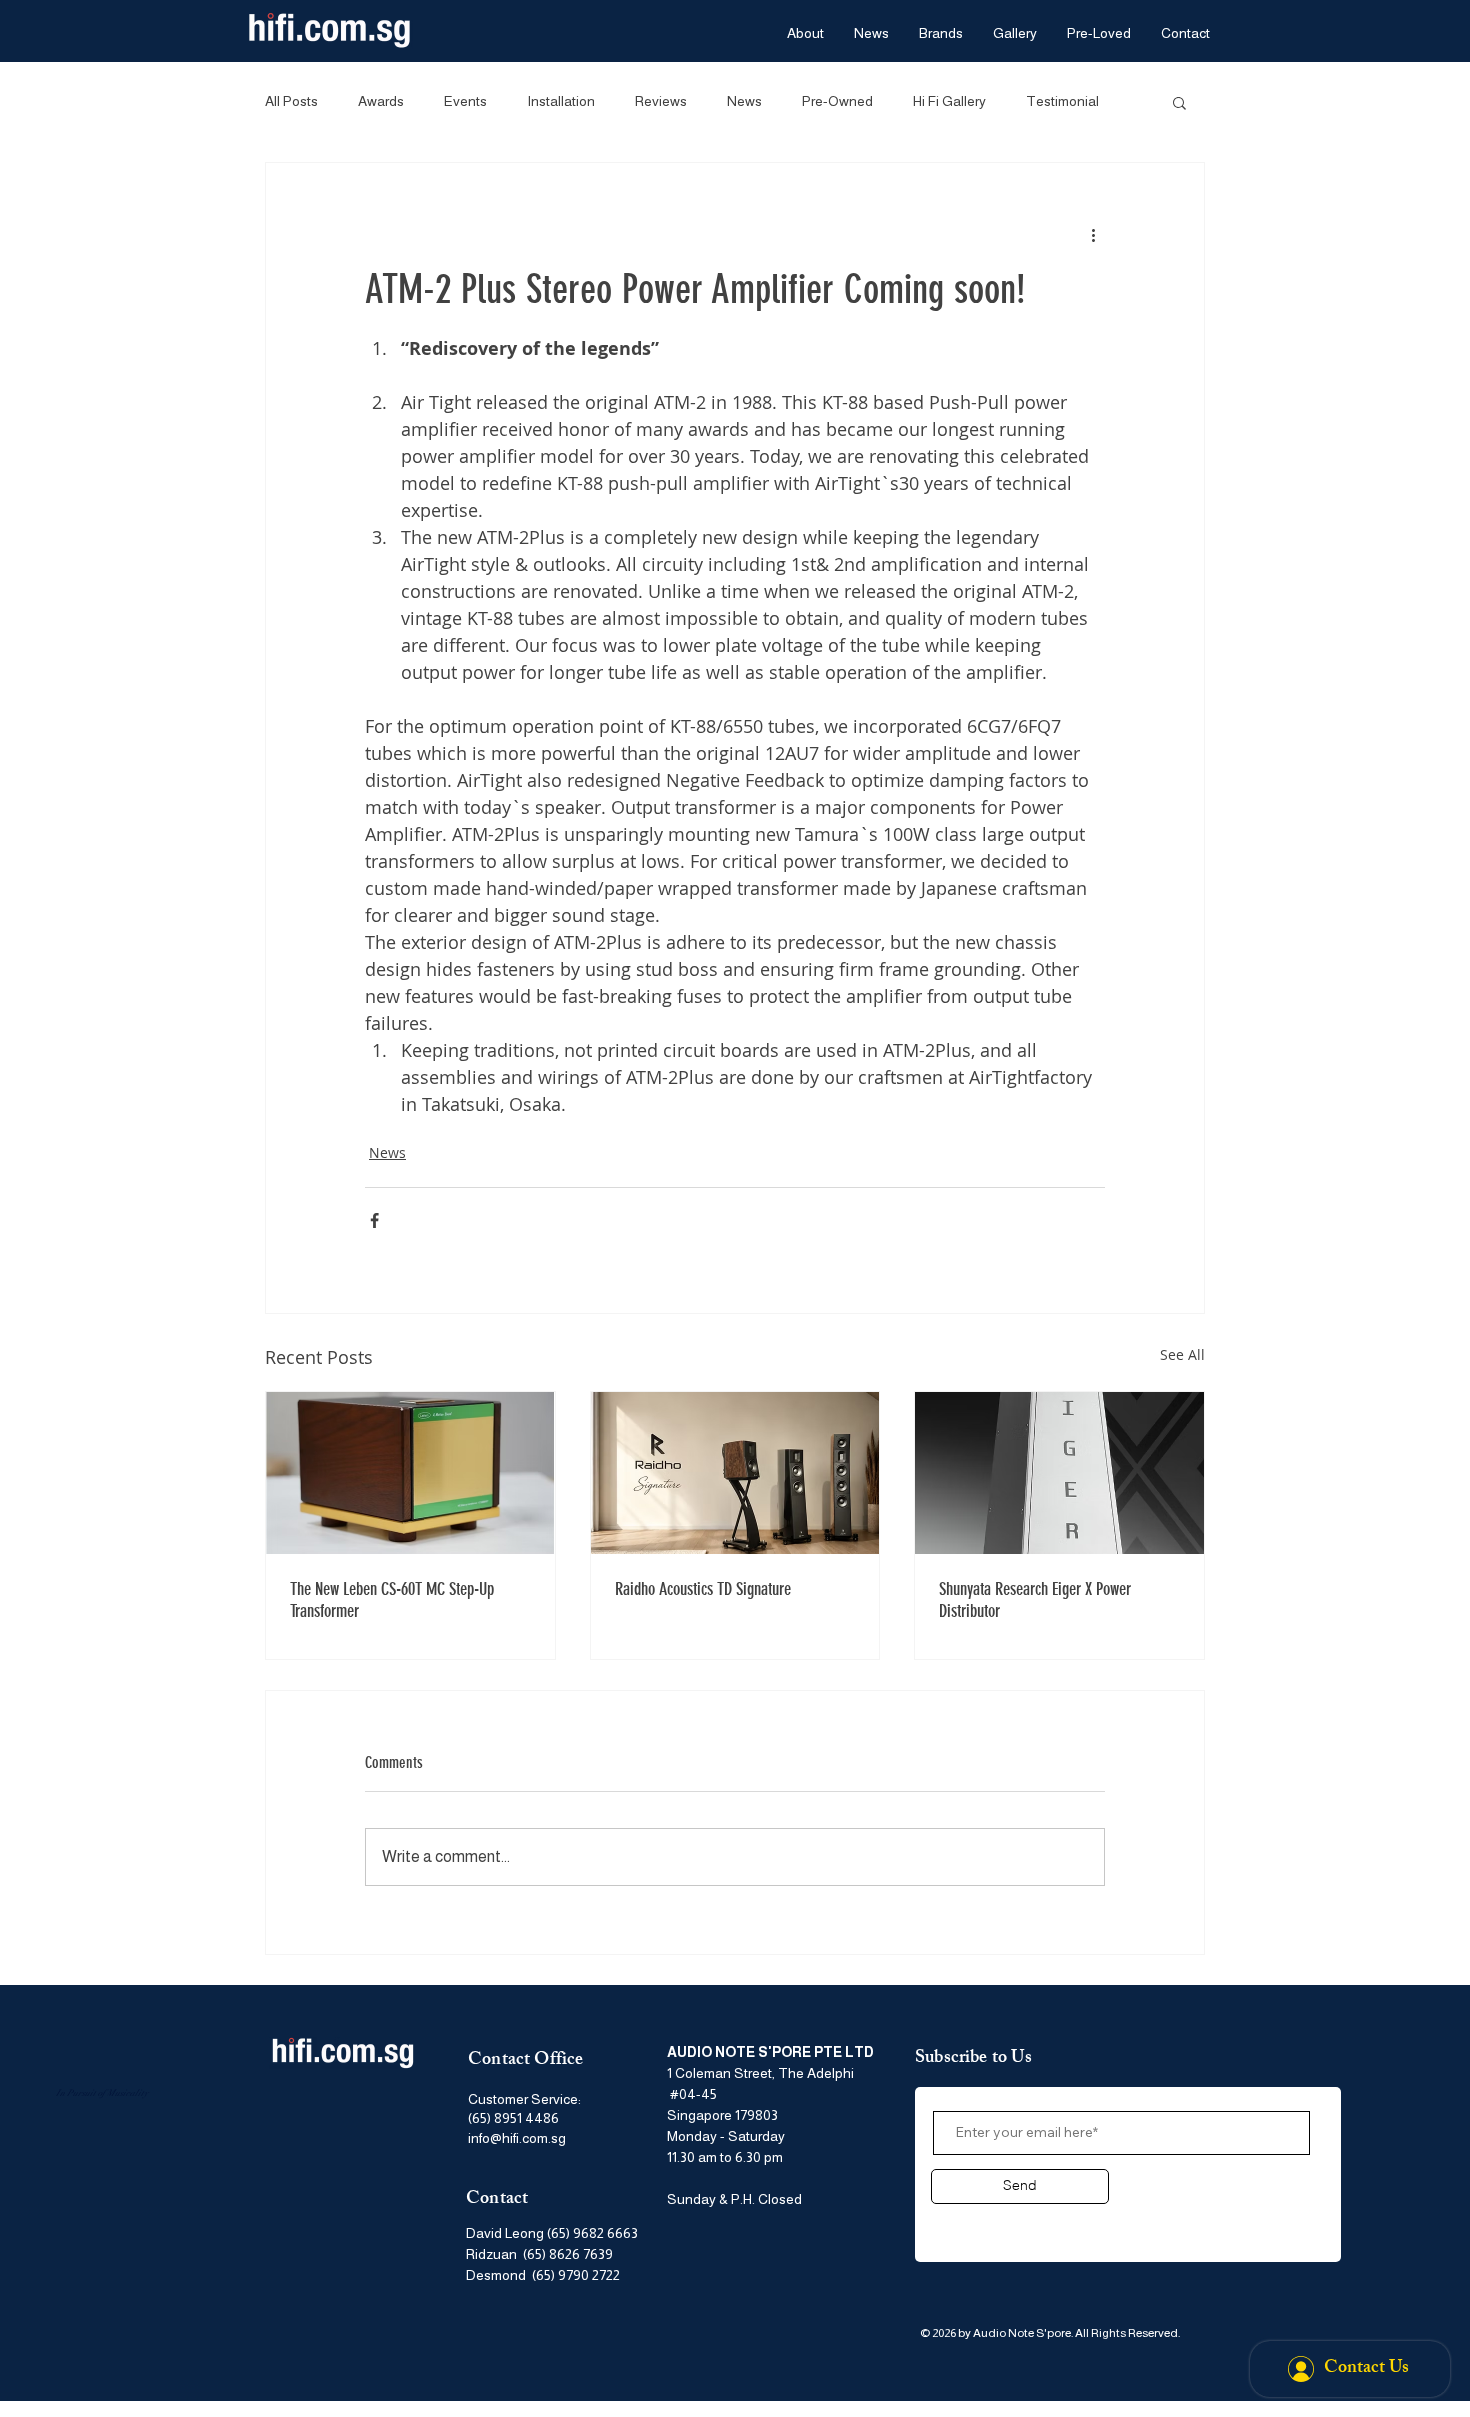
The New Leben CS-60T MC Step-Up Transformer (392, 1600)
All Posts (291, 101)
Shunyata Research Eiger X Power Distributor (1035, 1600)
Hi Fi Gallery (949, 101)
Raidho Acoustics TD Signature (703, 1589)
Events (465, 101)
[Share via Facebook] (374, 1220)
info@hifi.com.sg (517, 2138)
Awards (381, 101)
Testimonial (1062, 101)
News (744, 101)
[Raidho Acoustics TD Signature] (735, 1473)
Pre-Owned (837, 101)
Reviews (661, 101)
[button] (1179, 102)
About (957, 2223)
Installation (561, 101)
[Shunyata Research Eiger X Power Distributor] (1059, 1473)
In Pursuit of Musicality (102, 2093)
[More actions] (1093, 235)
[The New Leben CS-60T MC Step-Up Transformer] (410, 1473)
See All (1182, 1354)
